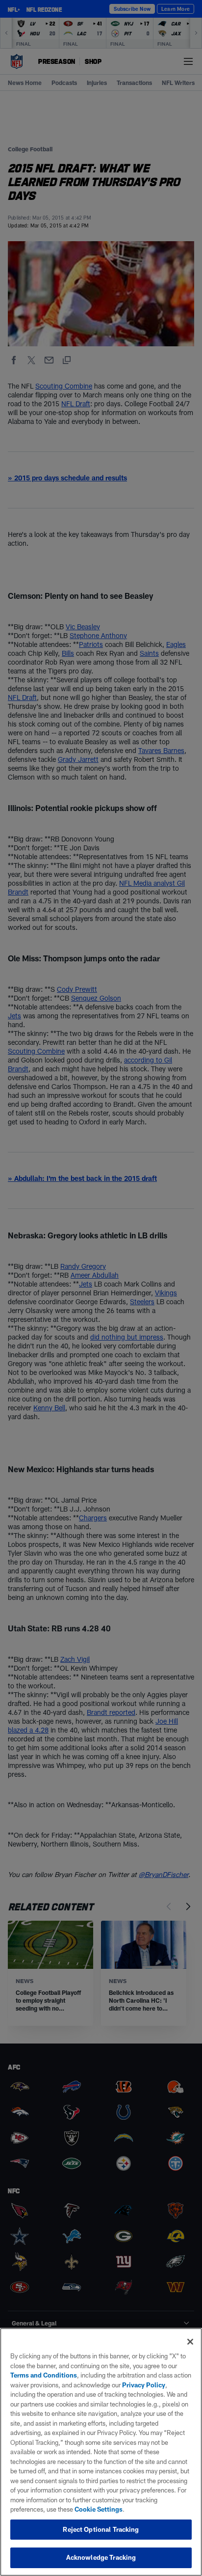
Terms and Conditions (44, 2375)
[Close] (190, 2342)
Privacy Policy (144, 2385)
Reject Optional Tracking (101, 2529)
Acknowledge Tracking (101, 2557)
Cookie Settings (99, 2509)
